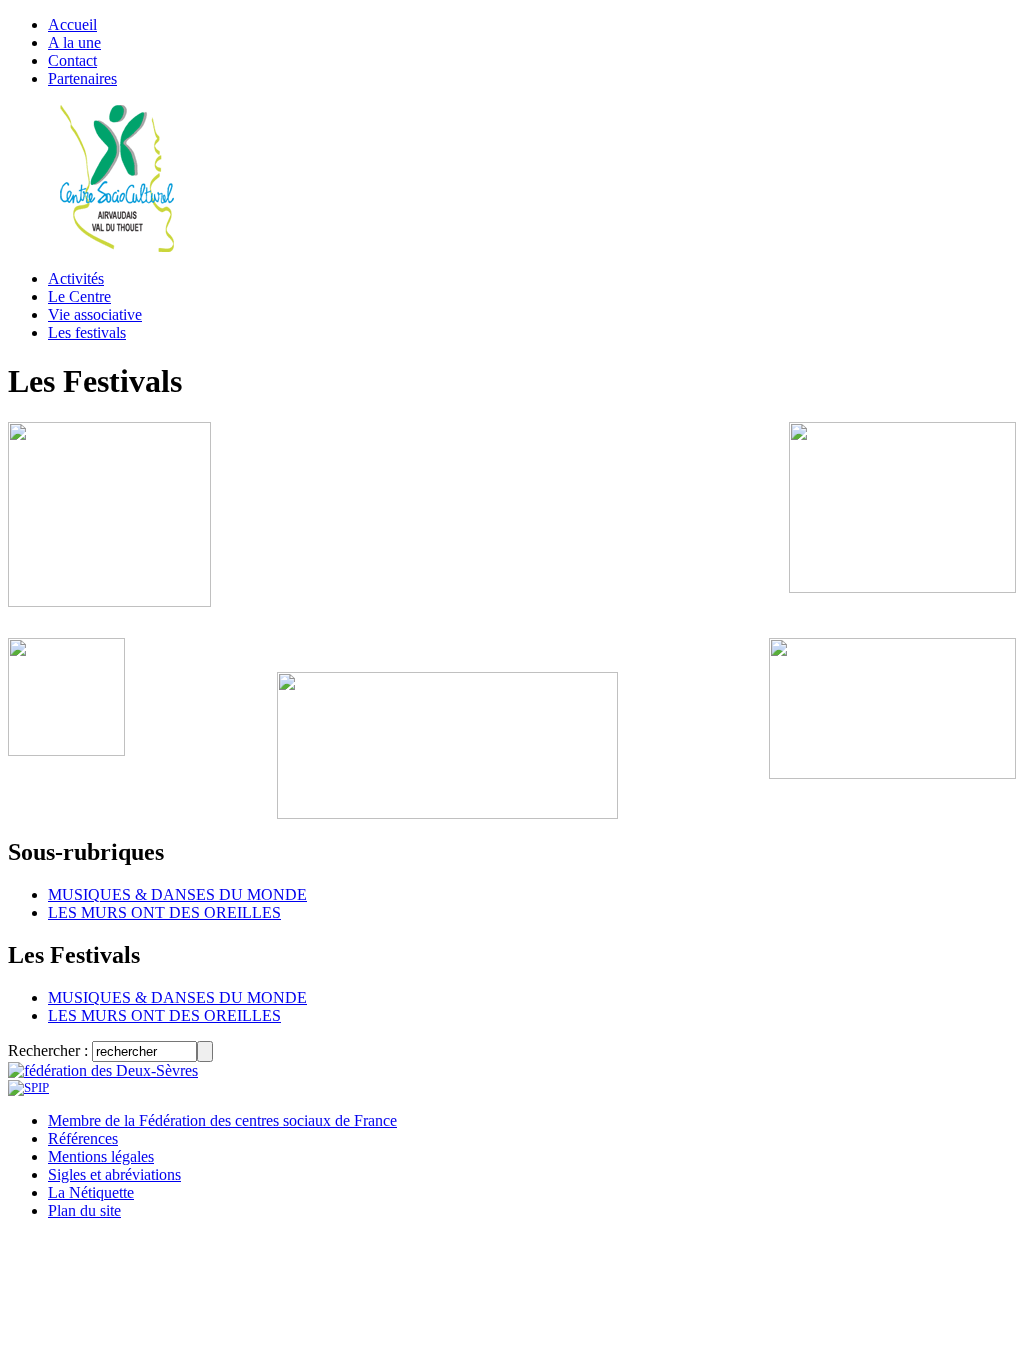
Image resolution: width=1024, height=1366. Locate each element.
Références (83, 1138)
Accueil (72, 24)
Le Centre (79, 296)
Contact (72, 60)
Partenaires (82, 78)
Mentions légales (101, 1156)
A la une (74, 42)
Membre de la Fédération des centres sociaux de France (222, 1120)
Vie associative (95, 314)
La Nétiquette (91, 1192)
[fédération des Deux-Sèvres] (103, 1070)
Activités (76, 278)
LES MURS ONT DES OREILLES (164, 912)
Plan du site (84, 1210)
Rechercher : (48, 1050)
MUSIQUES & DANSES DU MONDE (177, 894)
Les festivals (87, 332)
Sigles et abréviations (114, 1174)
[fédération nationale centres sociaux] (28, 1087)
